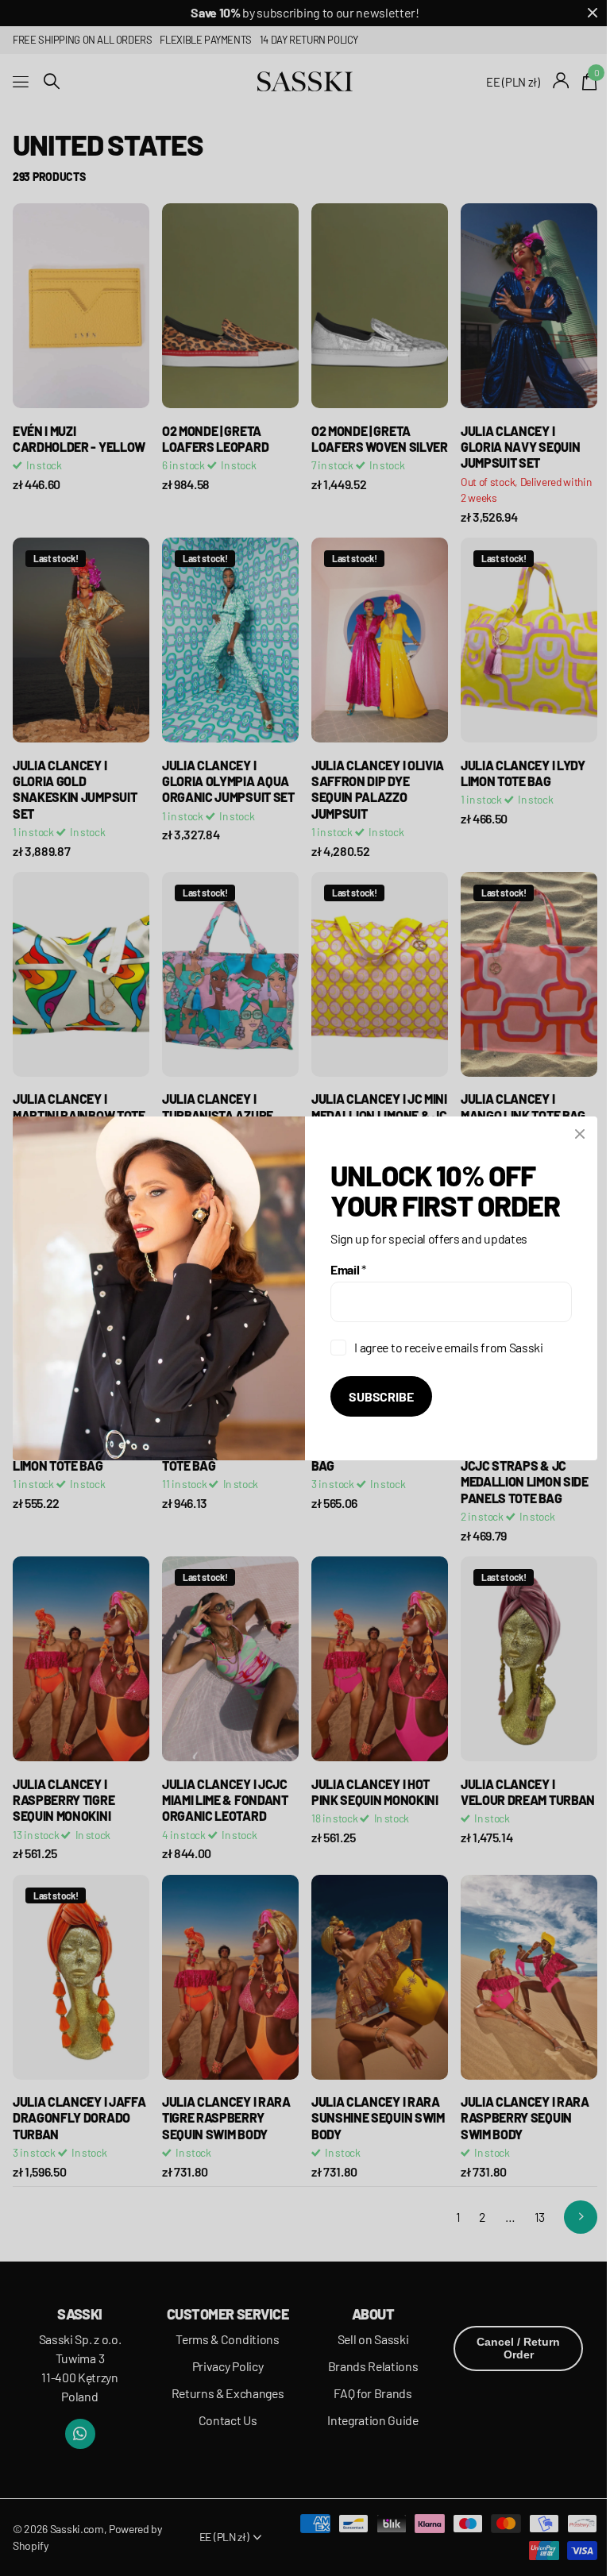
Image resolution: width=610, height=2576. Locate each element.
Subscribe (381, 1396)
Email (348, 1269)
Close (580, 1134)
